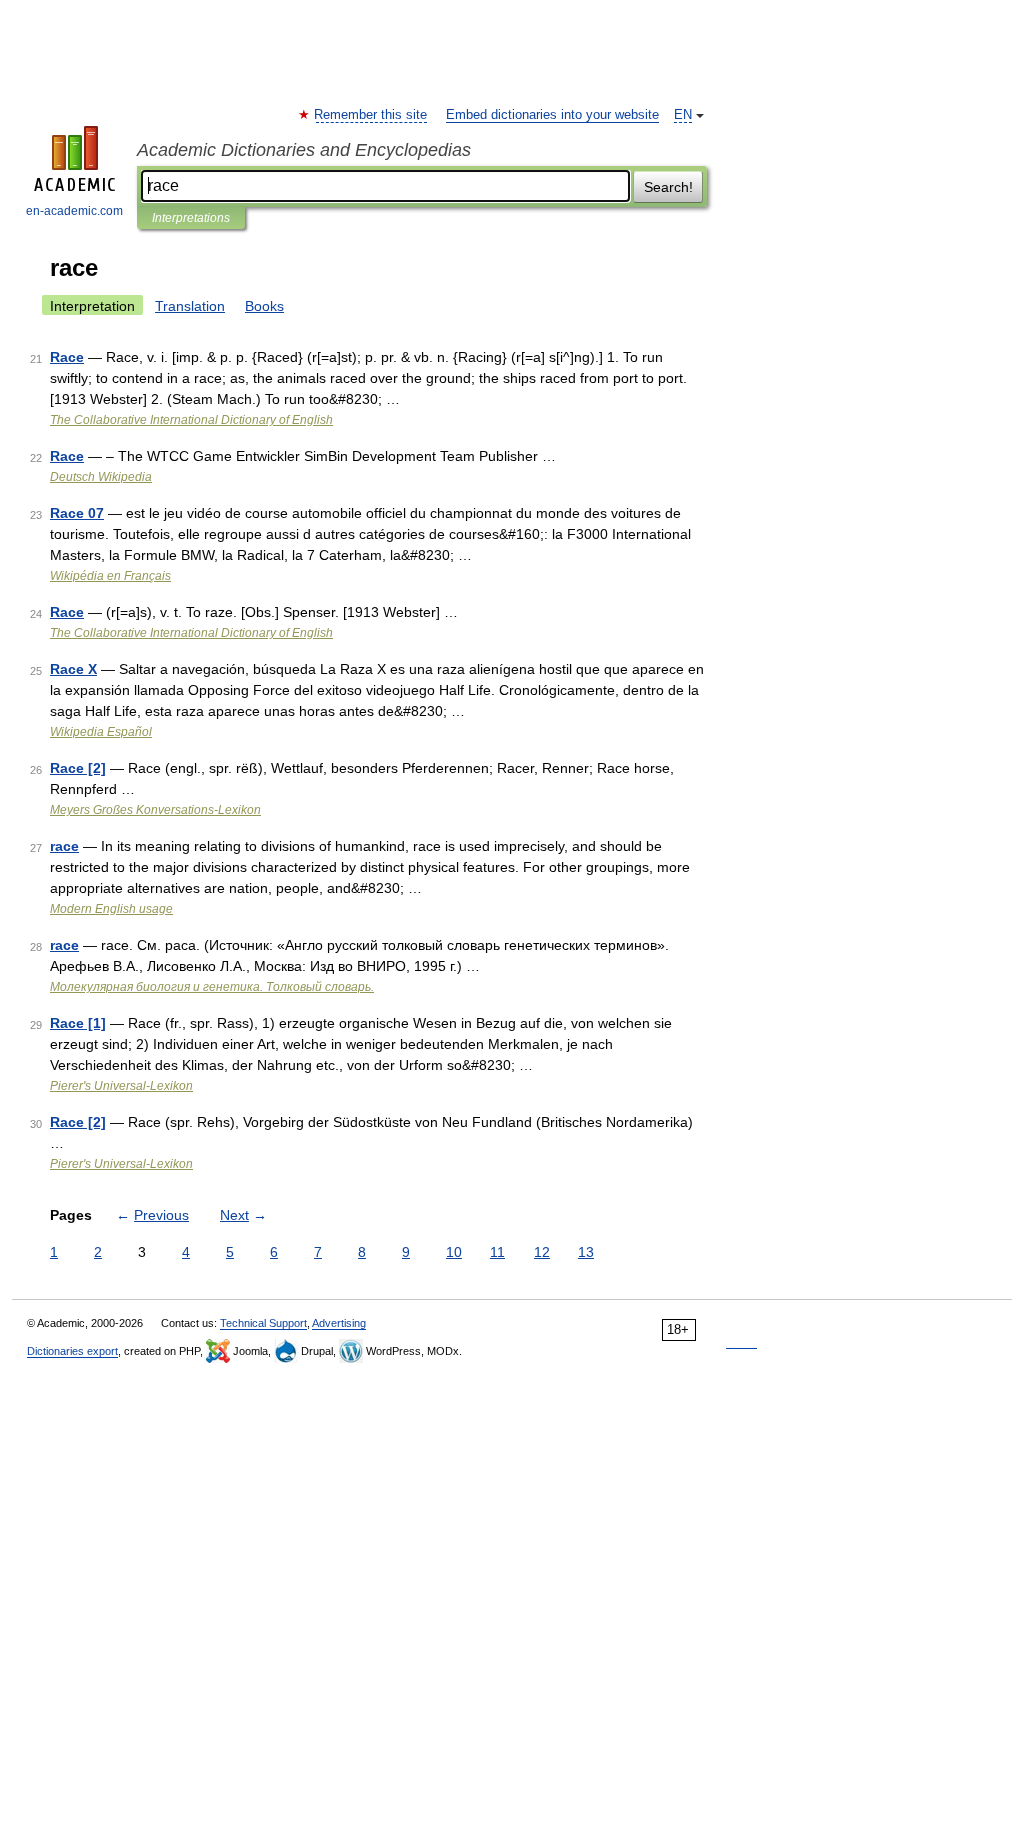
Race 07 (77, 513)
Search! (668, 187)
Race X (73, 669)
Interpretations (191, 218)
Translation (190, 306)
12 (542, 1252)
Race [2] (78, 768)
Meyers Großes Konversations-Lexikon (155, 810)
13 (586, 1252)
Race (67, 357)
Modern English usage (111, 909)
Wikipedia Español (101, 732)
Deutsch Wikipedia (101, 477)
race (64, 846)
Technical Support (263, 1323)
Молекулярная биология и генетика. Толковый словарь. (212, 987)
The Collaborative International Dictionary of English (191, 420)
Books (264, 306)
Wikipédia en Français (110, 576)
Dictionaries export (72, 1351)
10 (454, 1252)
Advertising (339, 1323)
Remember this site (371, 115)
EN (683, 115)
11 (497, 1252)
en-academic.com (74, 211)
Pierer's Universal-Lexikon (121, 1086)
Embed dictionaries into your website (552, 115)
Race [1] (78, 1023)
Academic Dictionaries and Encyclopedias (304, 150)
